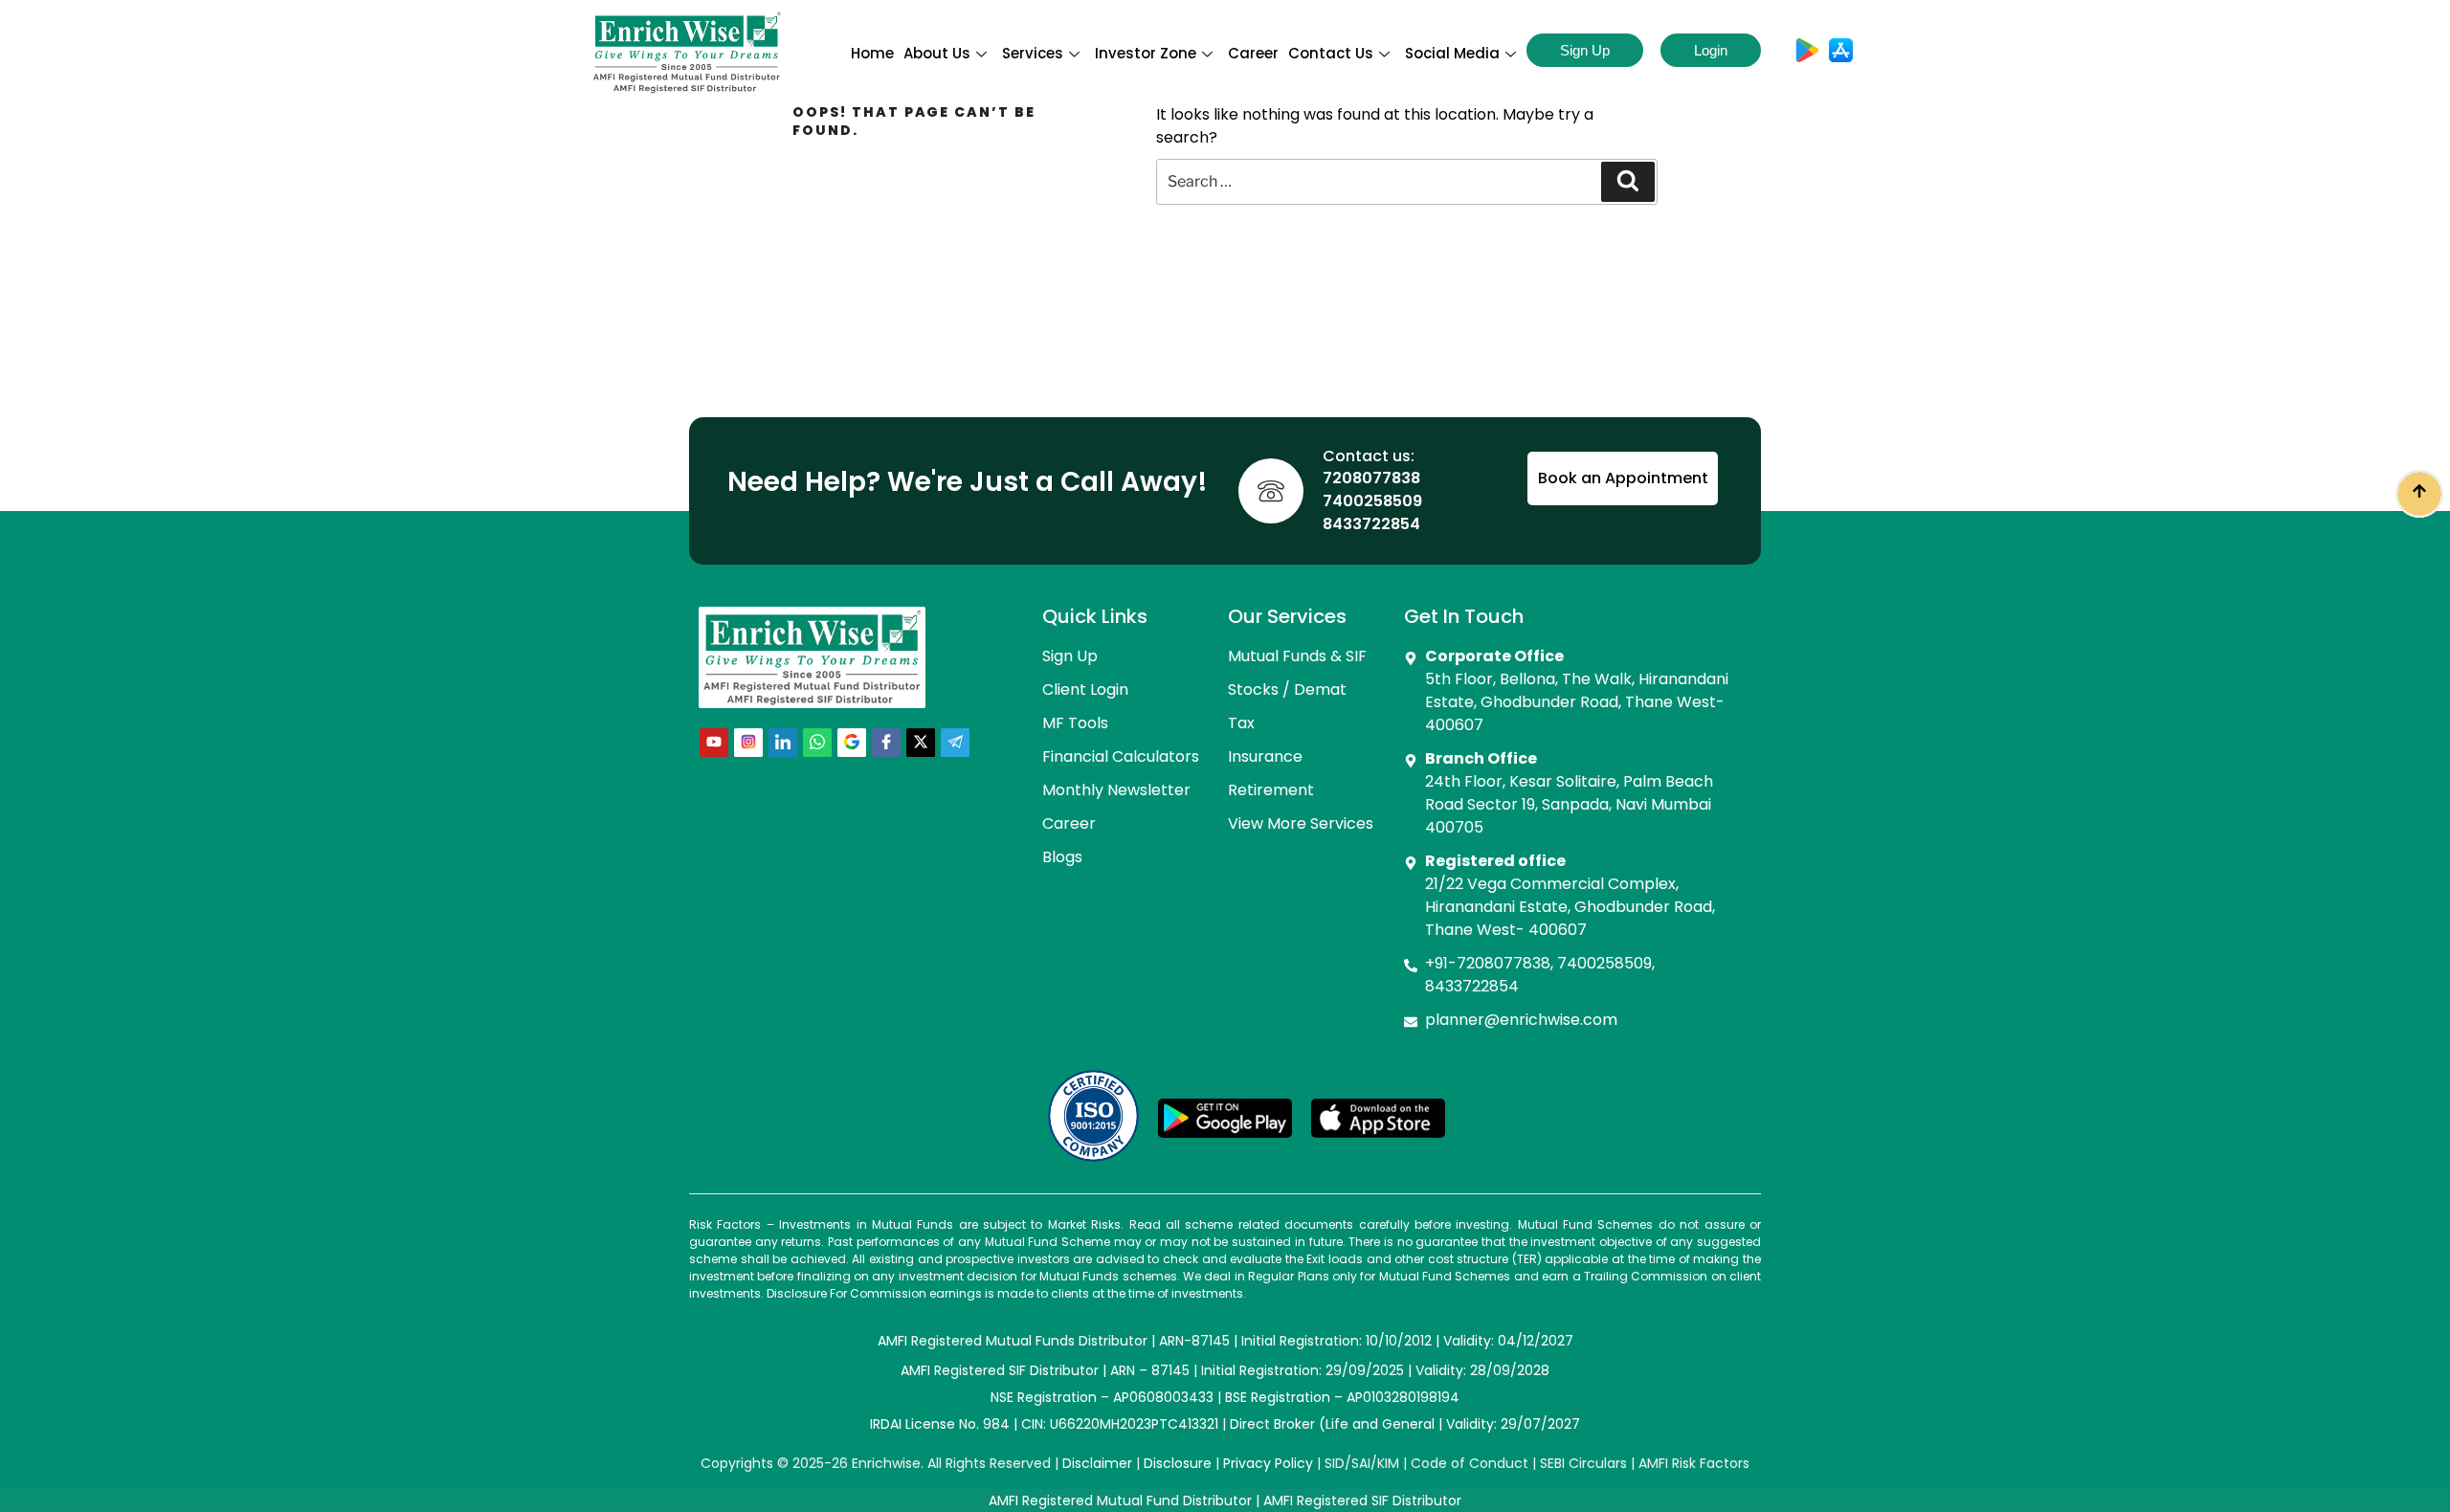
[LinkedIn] (783, 743)
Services (1033, 53)
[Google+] (852, 743)
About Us (937, 53)
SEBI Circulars (1583, 1463)
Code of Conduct (1470, 1463)
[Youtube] (714, 743)
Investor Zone (1146, 53)
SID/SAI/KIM (1362, 1463)
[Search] (1628, 182)
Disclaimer (1097, 1463)
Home (872, 53)
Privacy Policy (1268, 1463)
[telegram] (955, 743)
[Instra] (748, 743)
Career (1253, 53)
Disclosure (1178, 1463)
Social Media (1452, 53)
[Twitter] (921, 743)
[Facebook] (886, 743)
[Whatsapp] (817, 743)
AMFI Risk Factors (1694, 1463)
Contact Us (1331, 53)
